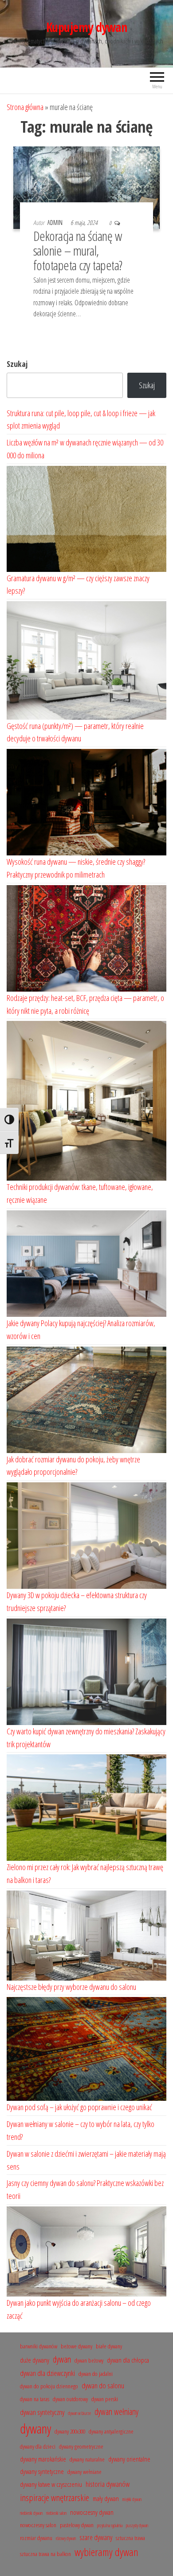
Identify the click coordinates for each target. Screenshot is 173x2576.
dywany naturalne (87, 2459)
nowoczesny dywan (92, 2512)
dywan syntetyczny (42, 2412)
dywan (62, 2359)
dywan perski (105, 2399)
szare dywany (96, 2537)
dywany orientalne (129, 2459)
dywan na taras (35, 2399)
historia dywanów (108, 2484)
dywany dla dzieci (38, 2446)
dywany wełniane (85, 2472)
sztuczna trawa (130, 2538)
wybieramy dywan (106, 2552)
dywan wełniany (116, 2412)
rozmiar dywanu (36, 2538)
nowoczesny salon (38, 2525)
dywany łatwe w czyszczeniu (51, 2484)
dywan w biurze (79, 2413)
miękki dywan (132, 2499)
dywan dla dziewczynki (47, 2373)
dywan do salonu (103, 2385)
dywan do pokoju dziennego (49, 2386)
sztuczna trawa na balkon (45, 2554)
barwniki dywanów (39, 2346)
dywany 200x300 (70, 2431)
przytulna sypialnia (110, 2525)
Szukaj (17, 364)
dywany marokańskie (43, 2459)
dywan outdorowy (70, 2399)
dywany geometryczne (81, 2446)
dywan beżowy (89, 2360)
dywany (35, 2429)
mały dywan (106, 2499)
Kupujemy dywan (86, 27)
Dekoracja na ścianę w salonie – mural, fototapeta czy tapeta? (78, 250)
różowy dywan (66, 2538)
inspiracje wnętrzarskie (55, 2497)
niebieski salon (56, 2513)
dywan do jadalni (96, 2374)
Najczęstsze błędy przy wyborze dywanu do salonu (71, 1987)
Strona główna (25, 107)
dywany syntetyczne (42, 2472)
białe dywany (109, 2346)
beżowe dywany (77, 2346)
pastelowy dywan (77, 2525)
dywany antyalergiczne (111, 2431)
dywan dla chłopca (128, 2360)
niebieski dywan (31, 2513)
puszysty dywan (137, 2525)
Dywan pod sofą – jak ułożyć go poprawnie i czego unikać (79, 2107)
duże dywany (35, 2360)
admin (56, 223)
